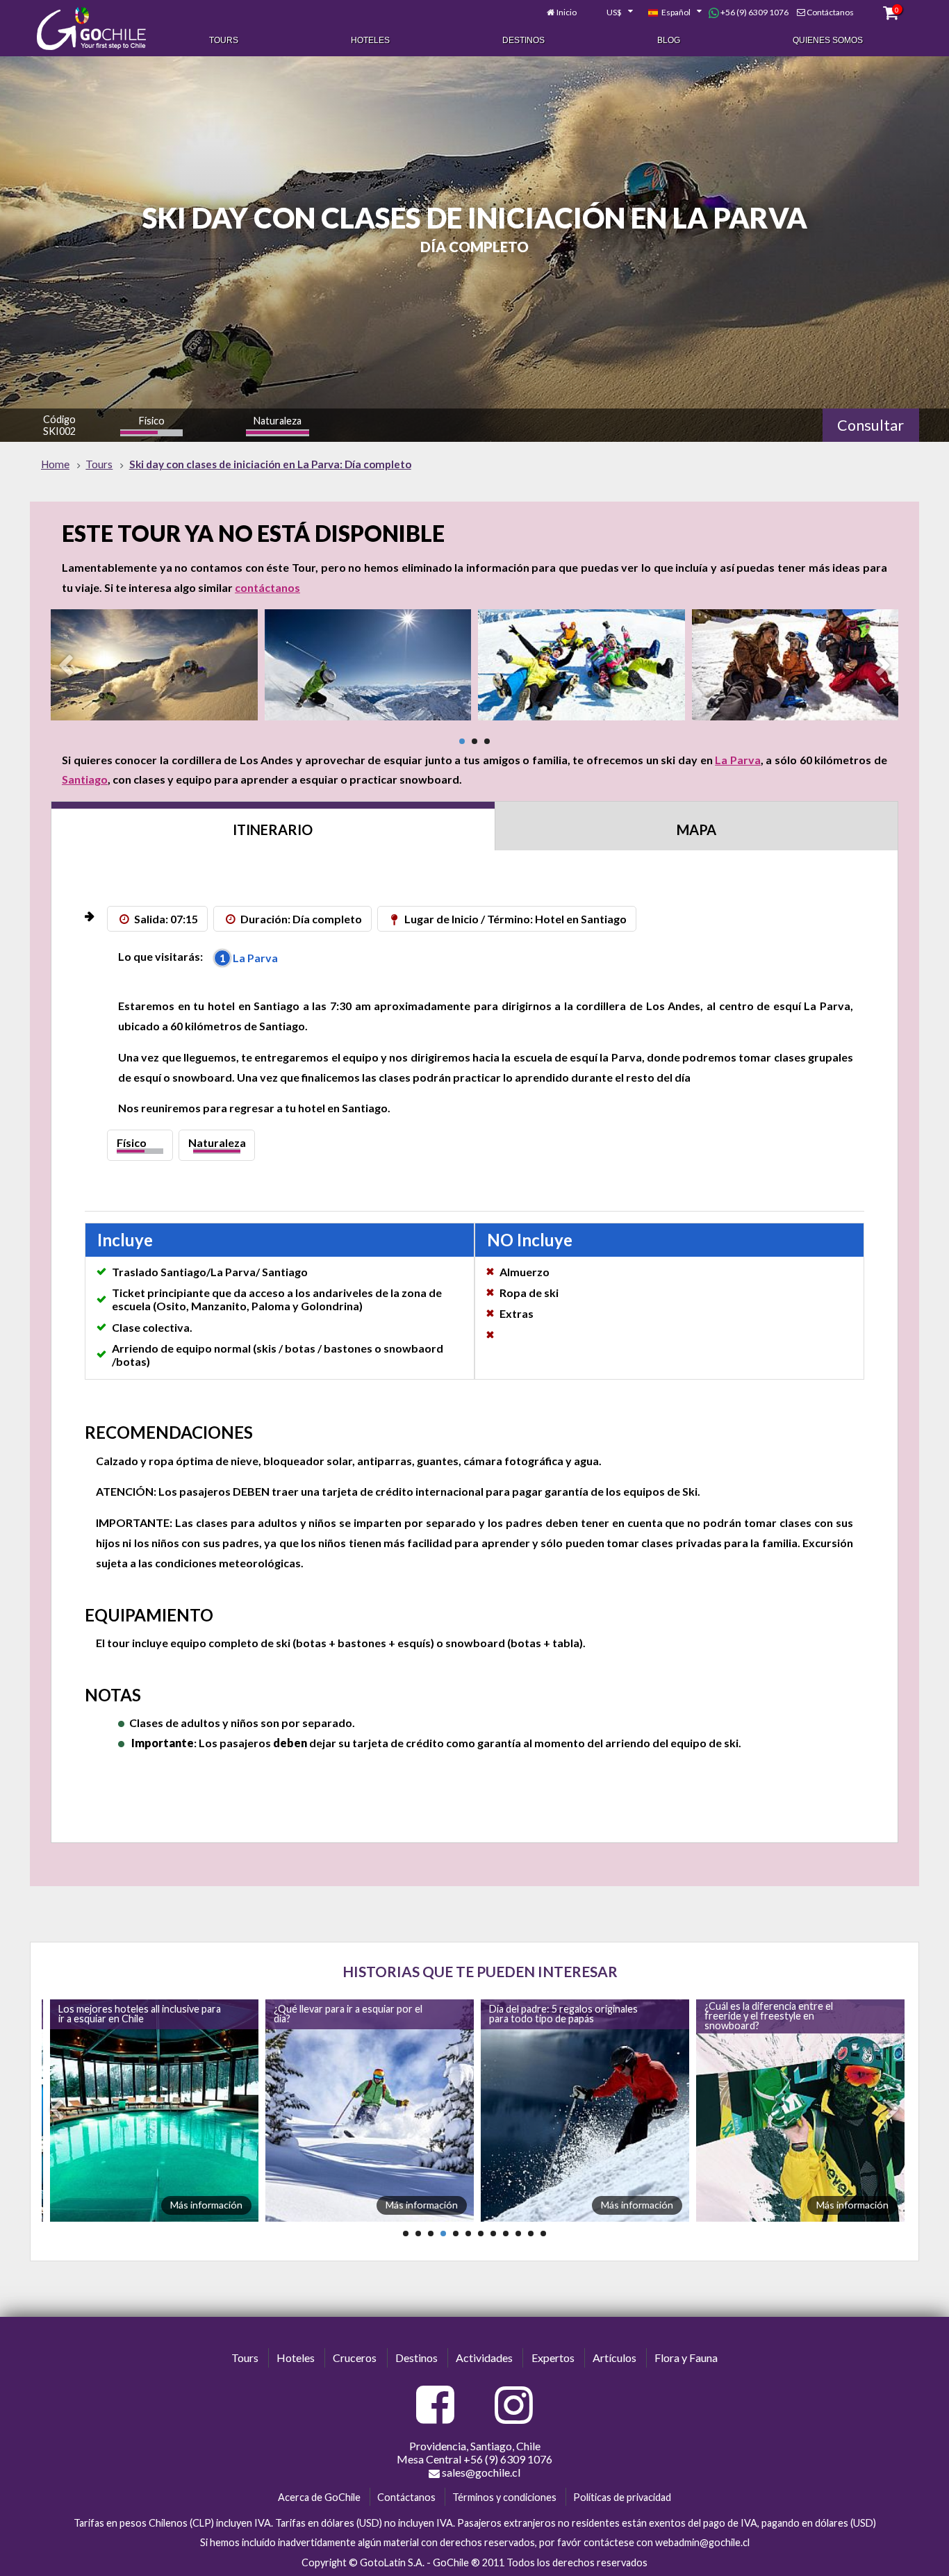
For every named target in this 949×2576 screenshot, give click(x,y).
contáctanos (267, 587)
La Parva (738, 760)
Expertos (553, 2358)
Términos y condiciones (504, 2497)
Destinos (523, 40)
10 (518, 2234)
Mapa (696, 829)
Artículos (614, 2358)
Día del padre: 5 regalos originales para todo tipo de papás (345, 2014)
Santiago (85, 779)
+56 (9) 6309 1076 (754, 12)
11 (531, 2234)
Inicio (567, 12)
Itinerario (273, 829)
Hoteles (370, 40)
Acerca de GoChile (319, 2497)
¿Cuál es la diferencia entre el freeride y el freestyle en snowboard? (551, 2016)
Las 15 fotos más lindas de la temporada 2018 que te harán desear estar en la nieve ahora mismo (783, 2016)
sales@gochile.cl (480, 2472)
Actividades (484, 2358)
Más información (204, 2205)
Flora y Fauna (686, 2358)
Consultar (870, 425)
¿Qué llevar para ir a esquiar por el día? (130, 2014)
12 (543, 2234)
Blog (669, 40)
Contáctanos (830, 12)
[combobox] (612, 13)
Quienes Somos (828, 40)
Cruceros (355, 2358)
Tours (224, 40)
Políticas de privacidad (622, 2497)
